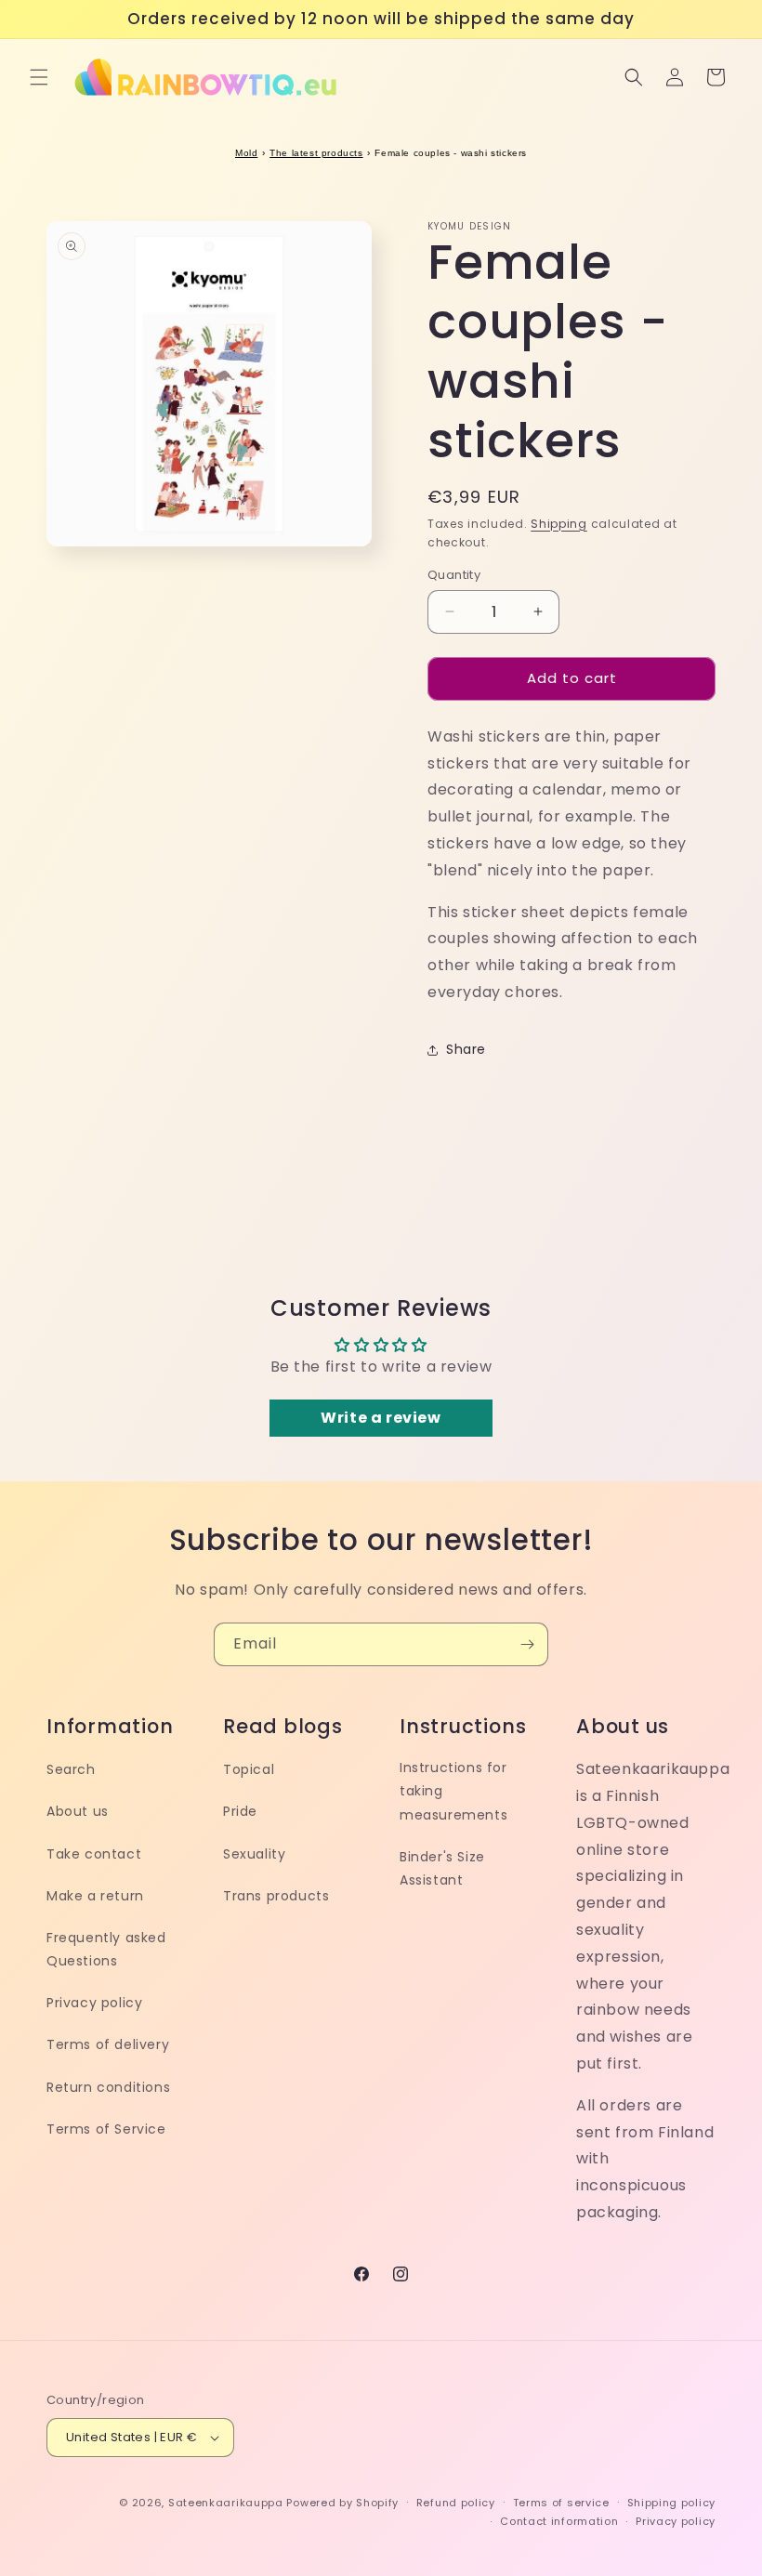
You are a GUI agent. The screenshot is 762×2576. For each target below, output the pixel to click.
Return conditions (108, 2087)
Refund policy (456, 2503)
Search (71, 1769)
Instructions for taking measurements (453, 1791)
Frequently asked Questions (106, 1949)
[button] (39, 77)
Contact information (559, 2521)
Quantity (454, 575)
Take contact (94, 1854)
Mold (246, 153)
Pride (240, 1811)
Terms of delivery (108, 2044)
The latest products (316, 153)
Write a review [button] (381, 1418)
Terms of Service (106, 2129)
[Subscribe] (527, 1644)
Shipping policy (672, 2503)
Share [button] (466, 1049)
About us (78, 1811)
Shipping (559, 524)
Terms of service (561, 2503)
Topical (249, 1769)
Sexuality (254, 1854)
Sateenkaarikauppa (226, 2503)
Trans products (276, 1896)
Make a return (95, 1896)
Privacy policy (94, 2003)
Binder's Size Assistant (442, 1868)
